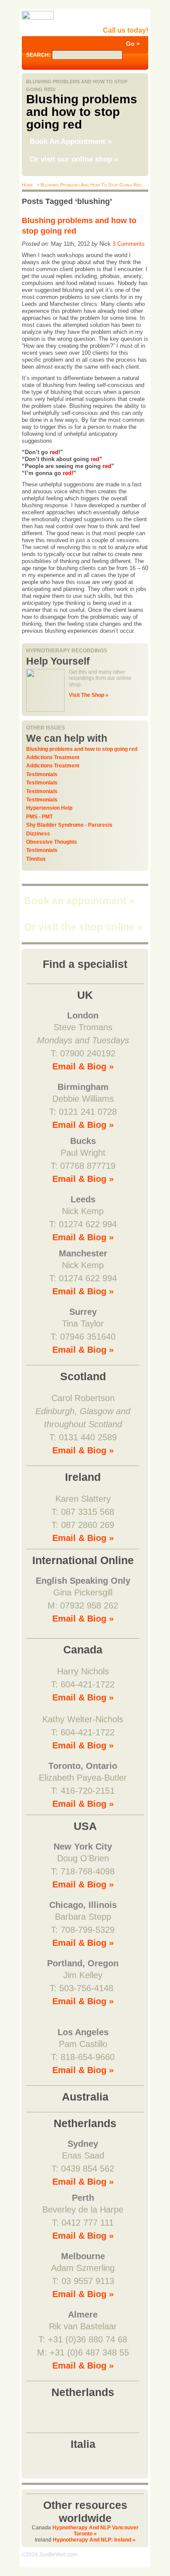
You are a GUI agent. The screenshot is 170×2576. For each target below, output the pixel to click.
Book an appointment (79, 901)
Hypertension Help (49, 808)
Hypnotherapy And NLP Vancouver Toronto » (95, 2531)
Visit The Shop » (89, 695)
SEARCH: (39, 55)
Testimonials (42, 774)
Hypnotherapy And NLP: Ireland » (94, 2540)
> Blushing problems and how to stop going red (88, 185)
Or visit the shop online (83, 927)
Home (27, 185)
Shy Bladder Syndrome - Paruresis (69, 825)
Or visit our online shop (74, 159)
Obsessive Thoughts (52, 842)
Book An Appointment (71, 141)
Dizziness (38, 834)
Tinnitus (36, 859)
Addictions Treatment (53, 757)
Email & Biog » (83, 1066)
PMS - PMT (39, 817)
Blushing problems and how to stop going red (82, 749)
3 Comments (129, 244)
